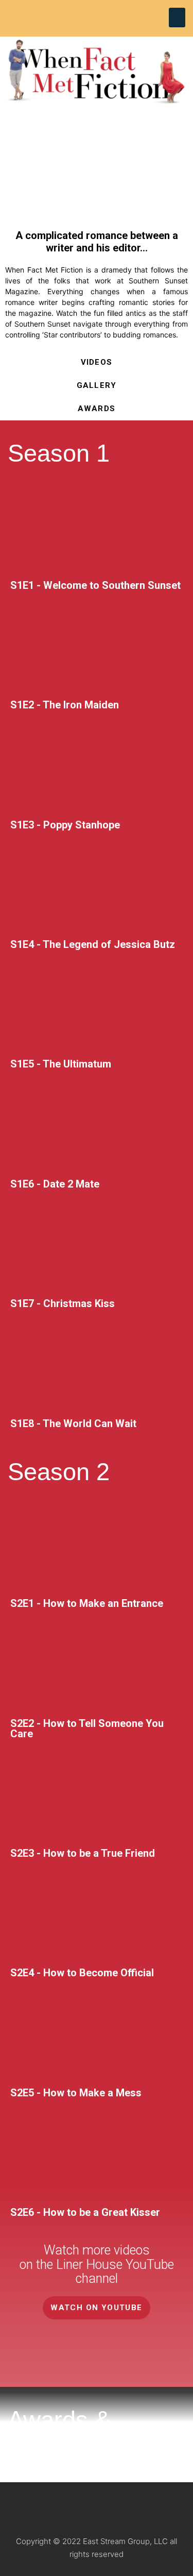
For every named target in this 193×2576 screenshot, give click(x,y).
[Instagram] (96, 14)
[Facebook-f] (112, 2507)
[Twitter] (142, 2507)
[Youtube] (113, 14)
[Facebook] (80, 14)
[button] (177, 18)
